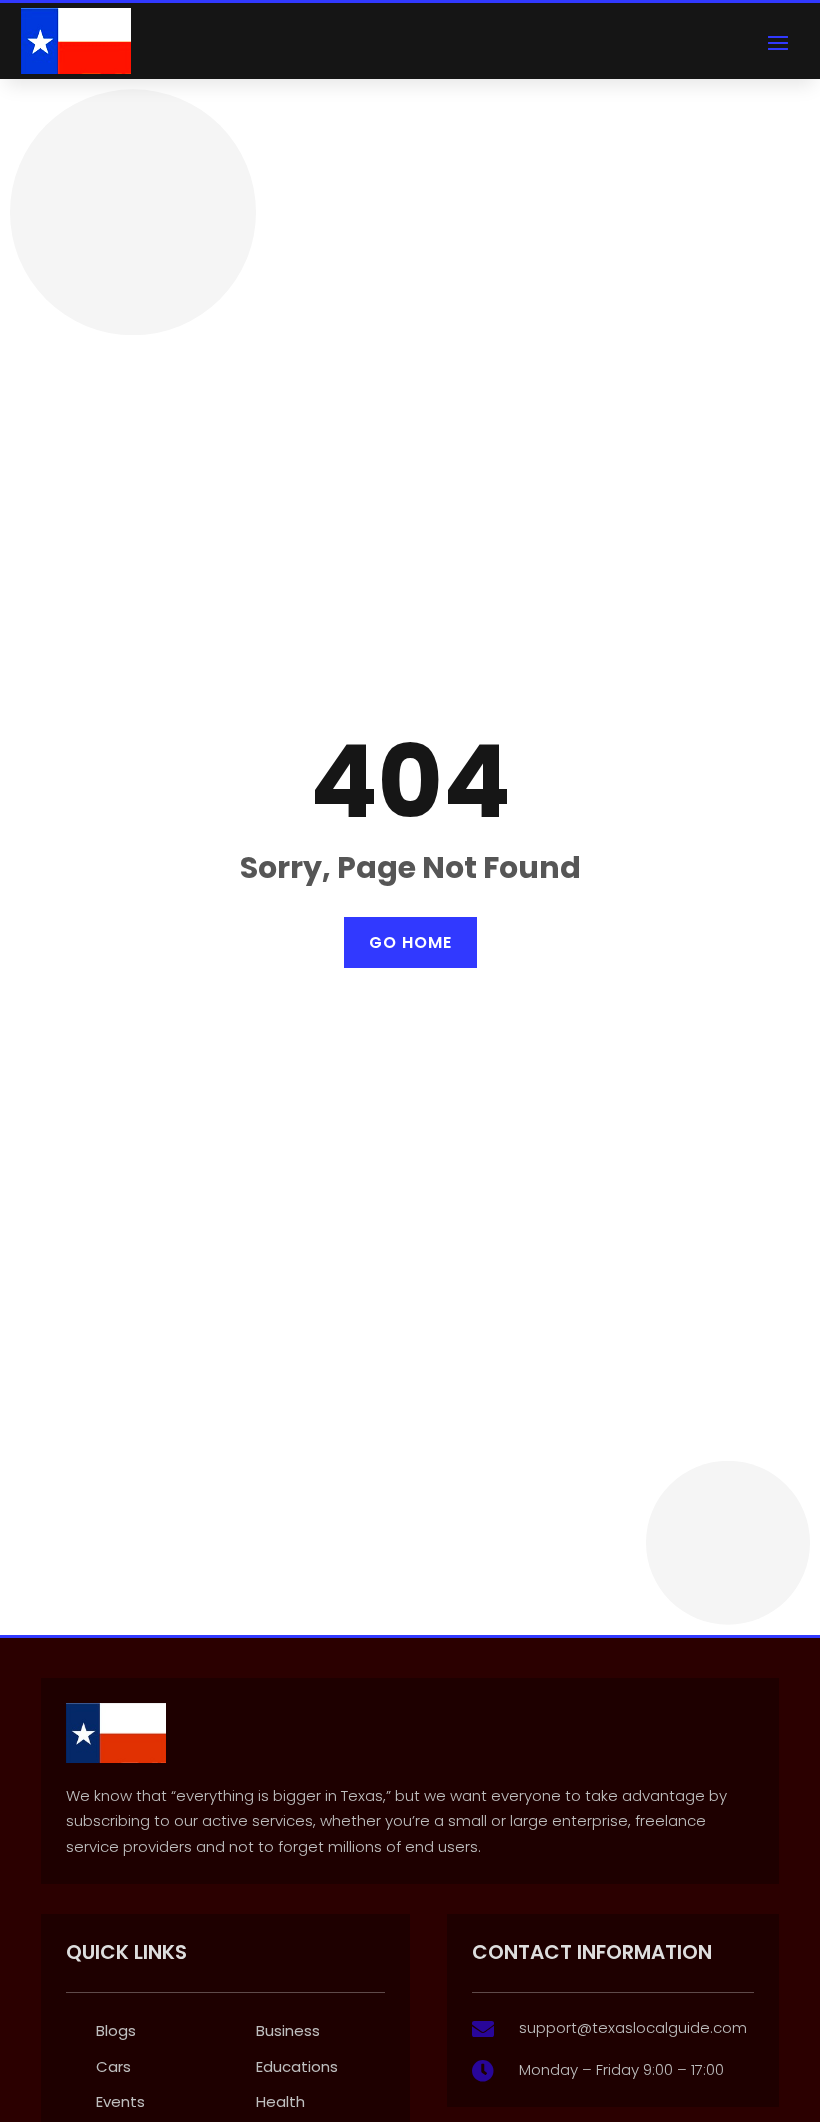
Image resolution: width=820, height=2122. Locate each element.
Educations (297, 2066)
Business (288, 2030)
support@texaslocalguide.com (633, 2027)
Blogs (116, 2030)
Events (120, 2101)
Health (280, 2101)
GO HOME (410, 942)
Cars (113, 2066)
